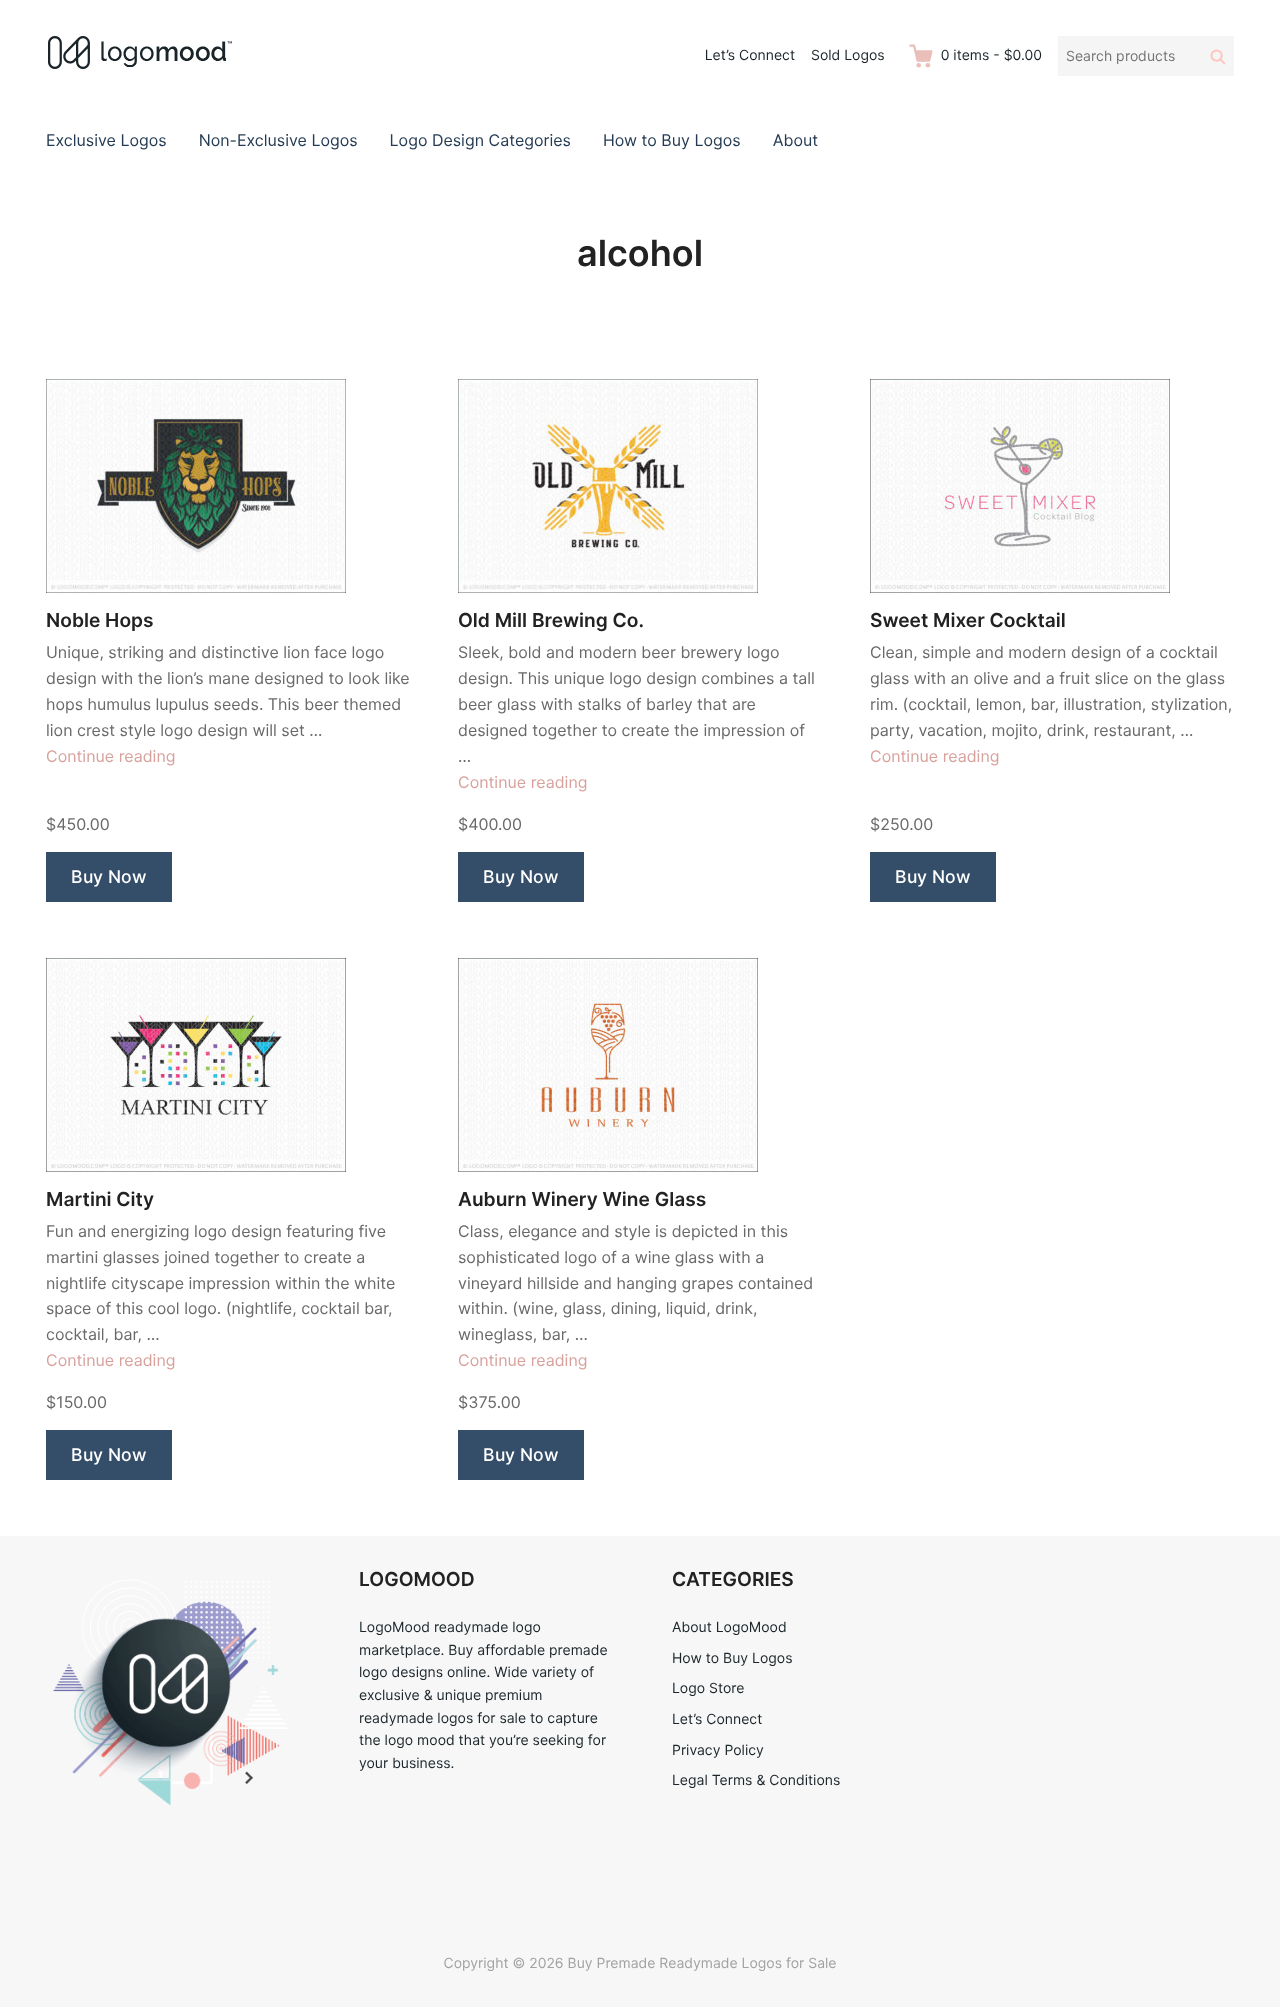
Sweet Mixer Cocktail (968, 620)
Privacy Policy (718, 1750)
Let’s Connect (750, 55)
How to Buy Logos (672, 140)
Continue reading (111, 756)
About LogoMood (729, 1627)
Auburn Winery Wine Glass (582, 1199)
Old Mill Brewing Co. (551, 620)
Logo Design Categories (480, 140)
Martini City (100, 1199)
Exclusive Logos (106, 140)
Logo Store (708, 1688)
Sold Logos (848, 55)
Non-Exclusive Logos (278, 140)
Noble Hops (100, 620)
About (795, 140)
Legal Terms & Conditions (756, 1780)
